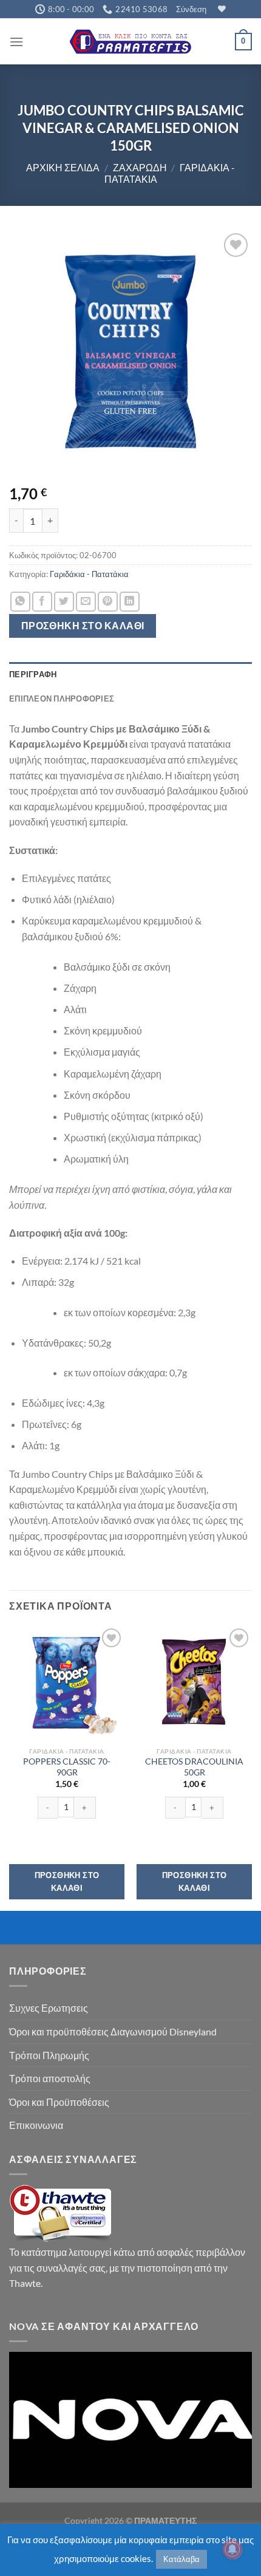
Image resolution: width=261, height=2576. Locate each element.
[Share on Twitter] (64, 602)
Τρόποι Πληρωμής (49, 2055)
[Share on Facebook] (42, 602)
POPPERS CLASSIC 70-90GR (67, 1767)
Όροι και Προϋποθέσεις (59, 2102)
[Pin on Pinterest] (108, 602)
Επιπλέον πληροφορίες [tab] (62, 699)
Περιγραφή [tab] (33, 674)
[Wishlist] (220, 9)
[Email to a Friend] (86, 602)
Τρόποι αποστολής (50, 2078)
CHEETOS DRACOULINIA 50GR (194, 1767)
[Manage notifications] (232, 2549)
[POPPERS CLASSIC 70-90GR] (67, 1683)
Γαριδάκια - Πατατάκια (89, 574)
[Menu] (16, 42)
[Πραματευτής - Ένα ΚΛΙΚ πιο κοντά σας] (130, 42)
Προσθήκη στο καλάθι (83, 626)
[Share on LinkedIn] (130, 602)
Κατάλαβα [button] (181, 2559)
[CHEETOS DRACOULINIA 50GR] (194, 1683)
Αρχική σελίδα (63, 167)
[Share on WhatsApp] (20, 602)
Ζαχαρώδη (140, 167)
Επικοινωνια (36, 2125)
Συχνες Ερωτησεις (49, 2008)
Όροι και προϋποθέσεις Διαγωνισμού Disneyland (113, 2031)
